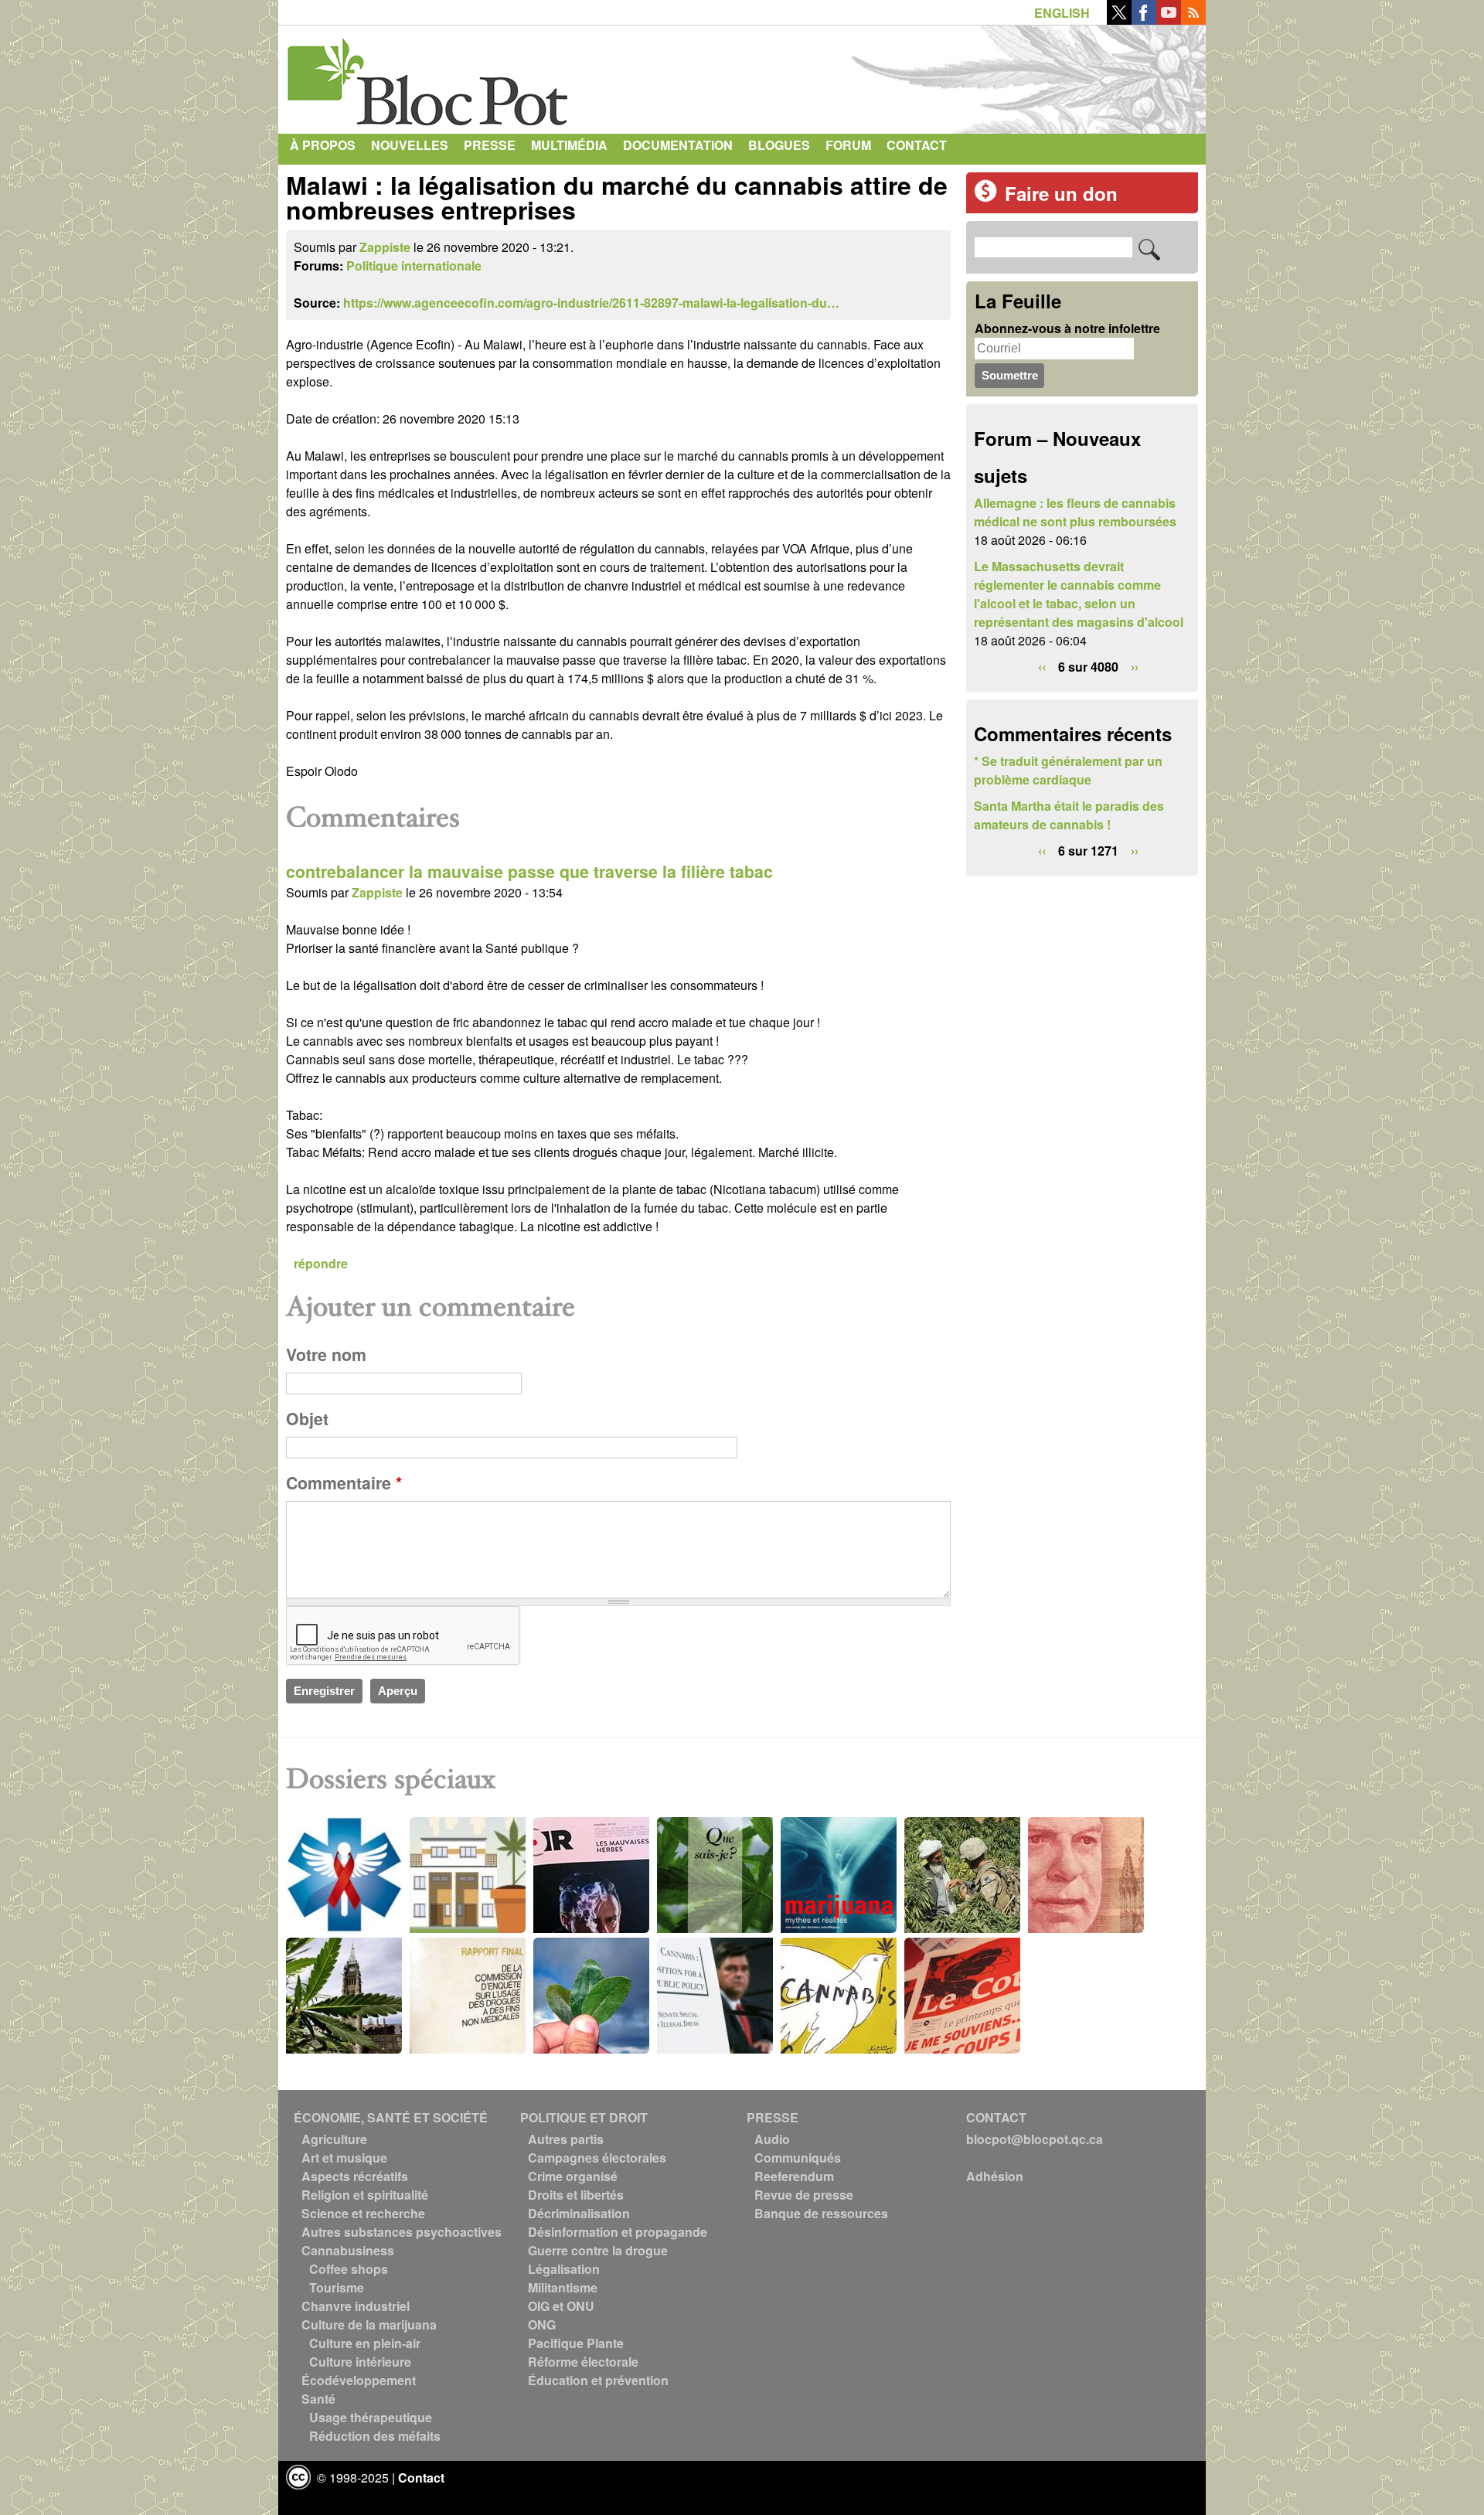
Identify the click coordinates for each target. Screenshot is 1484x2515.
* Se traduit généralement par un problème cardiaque (1068, 770)
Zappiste (385, 247)
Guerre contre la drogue (598, 2250)
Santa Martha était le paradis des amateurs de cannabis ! (1069, 815)
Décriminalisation (579, 2213)
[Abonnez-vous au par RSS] (1193, 20)
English (1062, 13)
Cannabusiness (348, 2250)
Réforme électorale (583, 2362)
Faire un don (1061, 193)
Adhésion (995, 2176)
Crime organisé (573, 2176)
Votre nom (326, 1354)
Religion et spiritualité (365, 2195)
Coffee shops (349, 2269)
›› (1135, 667)
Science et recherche (363, 2213)
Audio (772, 2139)
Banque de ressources (821, 2213)
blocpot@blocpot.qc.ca (1035, 2139)
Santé (318, 2399)
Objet (307, 1419)
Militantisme (563, 2287)
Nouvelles (410, 145)
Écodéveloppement (359, 2380)
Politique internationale (414, 265)
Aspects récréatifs (355, 2176)
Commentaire (344, 1483)
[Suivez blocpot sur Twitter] (1119, 20)
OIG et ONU (561, 2306)
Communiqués (798, 2158)
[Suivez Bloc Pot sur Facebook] (1144, 20)
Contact (917, 145)
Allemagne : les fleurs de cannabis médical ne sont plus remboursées (1075, 512)
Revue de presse (804, 2195)
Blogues (779, 145)
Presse (490, 145)
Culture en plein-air (365, 2343)
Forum (848, 145)
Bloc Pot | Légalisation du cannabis (429, 76)
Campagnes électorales (597, 2158)
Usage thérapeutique (371, 2417)
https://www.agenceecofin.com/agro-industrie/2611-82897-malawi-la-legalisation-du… (591, 303)
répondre (321, 1263)
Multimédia (569, 145)
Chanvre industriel (356, 2306)
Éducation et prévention (598, 2380)
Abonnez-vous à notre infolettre (1067, 328)
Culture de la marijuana (369, 2324)
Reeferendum (794, 2176)
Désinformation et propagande (618, 2232)
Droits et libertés (576, 2195)
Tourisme (337, 2287)
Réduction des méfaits (375, 2436)
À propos (323, 145)
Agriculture (334, 2139)
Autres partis (566, 2139)
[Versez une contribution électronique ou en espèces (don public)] (985, 197)
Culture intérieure (360, 2362)
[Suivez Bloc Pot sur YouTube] (1169, 20)
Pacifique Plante (576, 2343)
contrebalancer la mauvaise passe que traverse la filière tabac (529, 871)
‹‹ (1042, 667)
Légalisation (564, 2269)
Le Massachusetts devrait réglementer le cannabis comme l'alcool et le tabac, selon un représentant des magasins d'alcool (1079, 594)
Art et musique (344, 2158)
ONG (542, 2324)
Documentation (678, 145)
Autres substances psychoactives (402, 2232)
